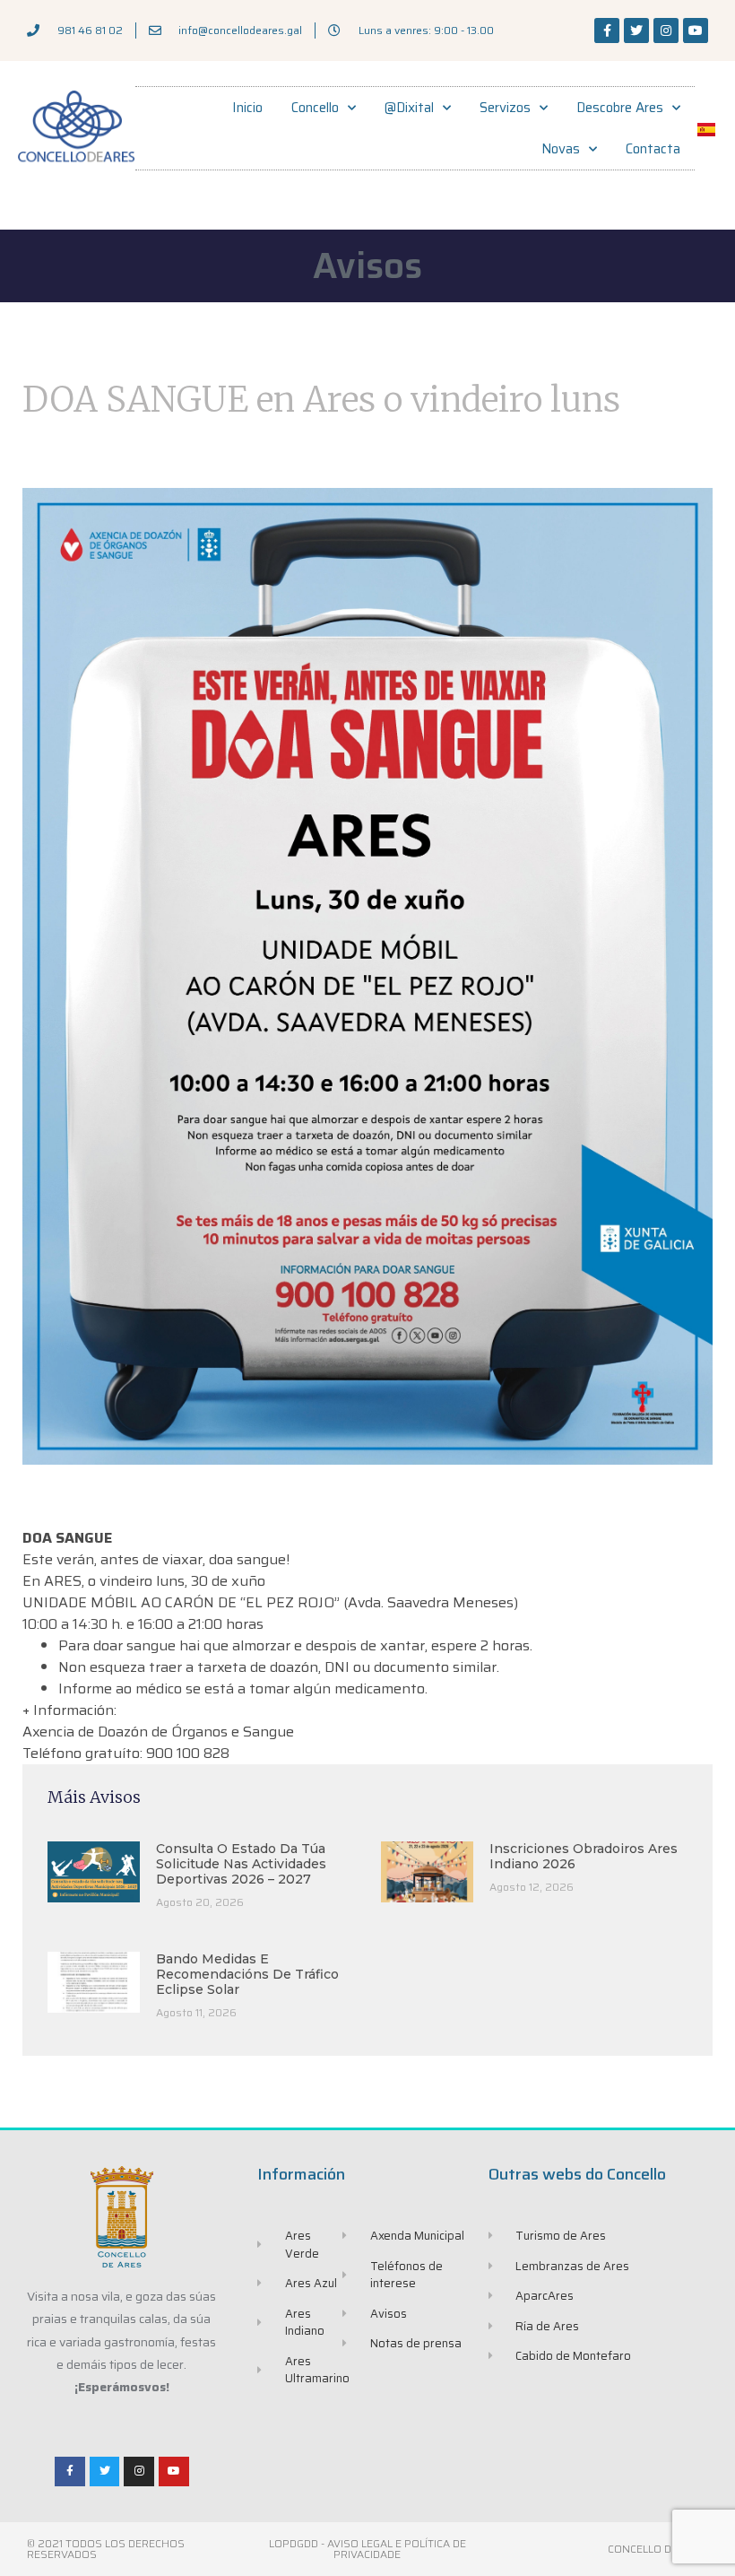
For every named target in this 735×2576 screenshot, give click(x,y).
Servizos (505, 108)
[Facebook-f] (607, 30)
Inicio (247, 108)
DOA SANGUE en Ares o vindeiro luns (321, 400)
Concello (315, 108)
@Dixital (409, 108)
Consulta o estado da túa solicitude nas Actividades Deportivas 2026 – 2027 (241, 1864)
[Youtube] (696, 30)
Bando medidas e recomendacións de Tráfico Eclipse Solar (247, 1974)
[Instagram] (666, 30)
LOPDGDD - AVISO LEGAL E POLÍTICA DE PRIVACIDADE (367, 2549)
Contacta (653, 149)
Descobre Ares (620, 108)
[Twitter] (636, 30)
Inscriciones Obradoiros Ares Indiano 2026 (584, 1856)
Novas (561, 149)
